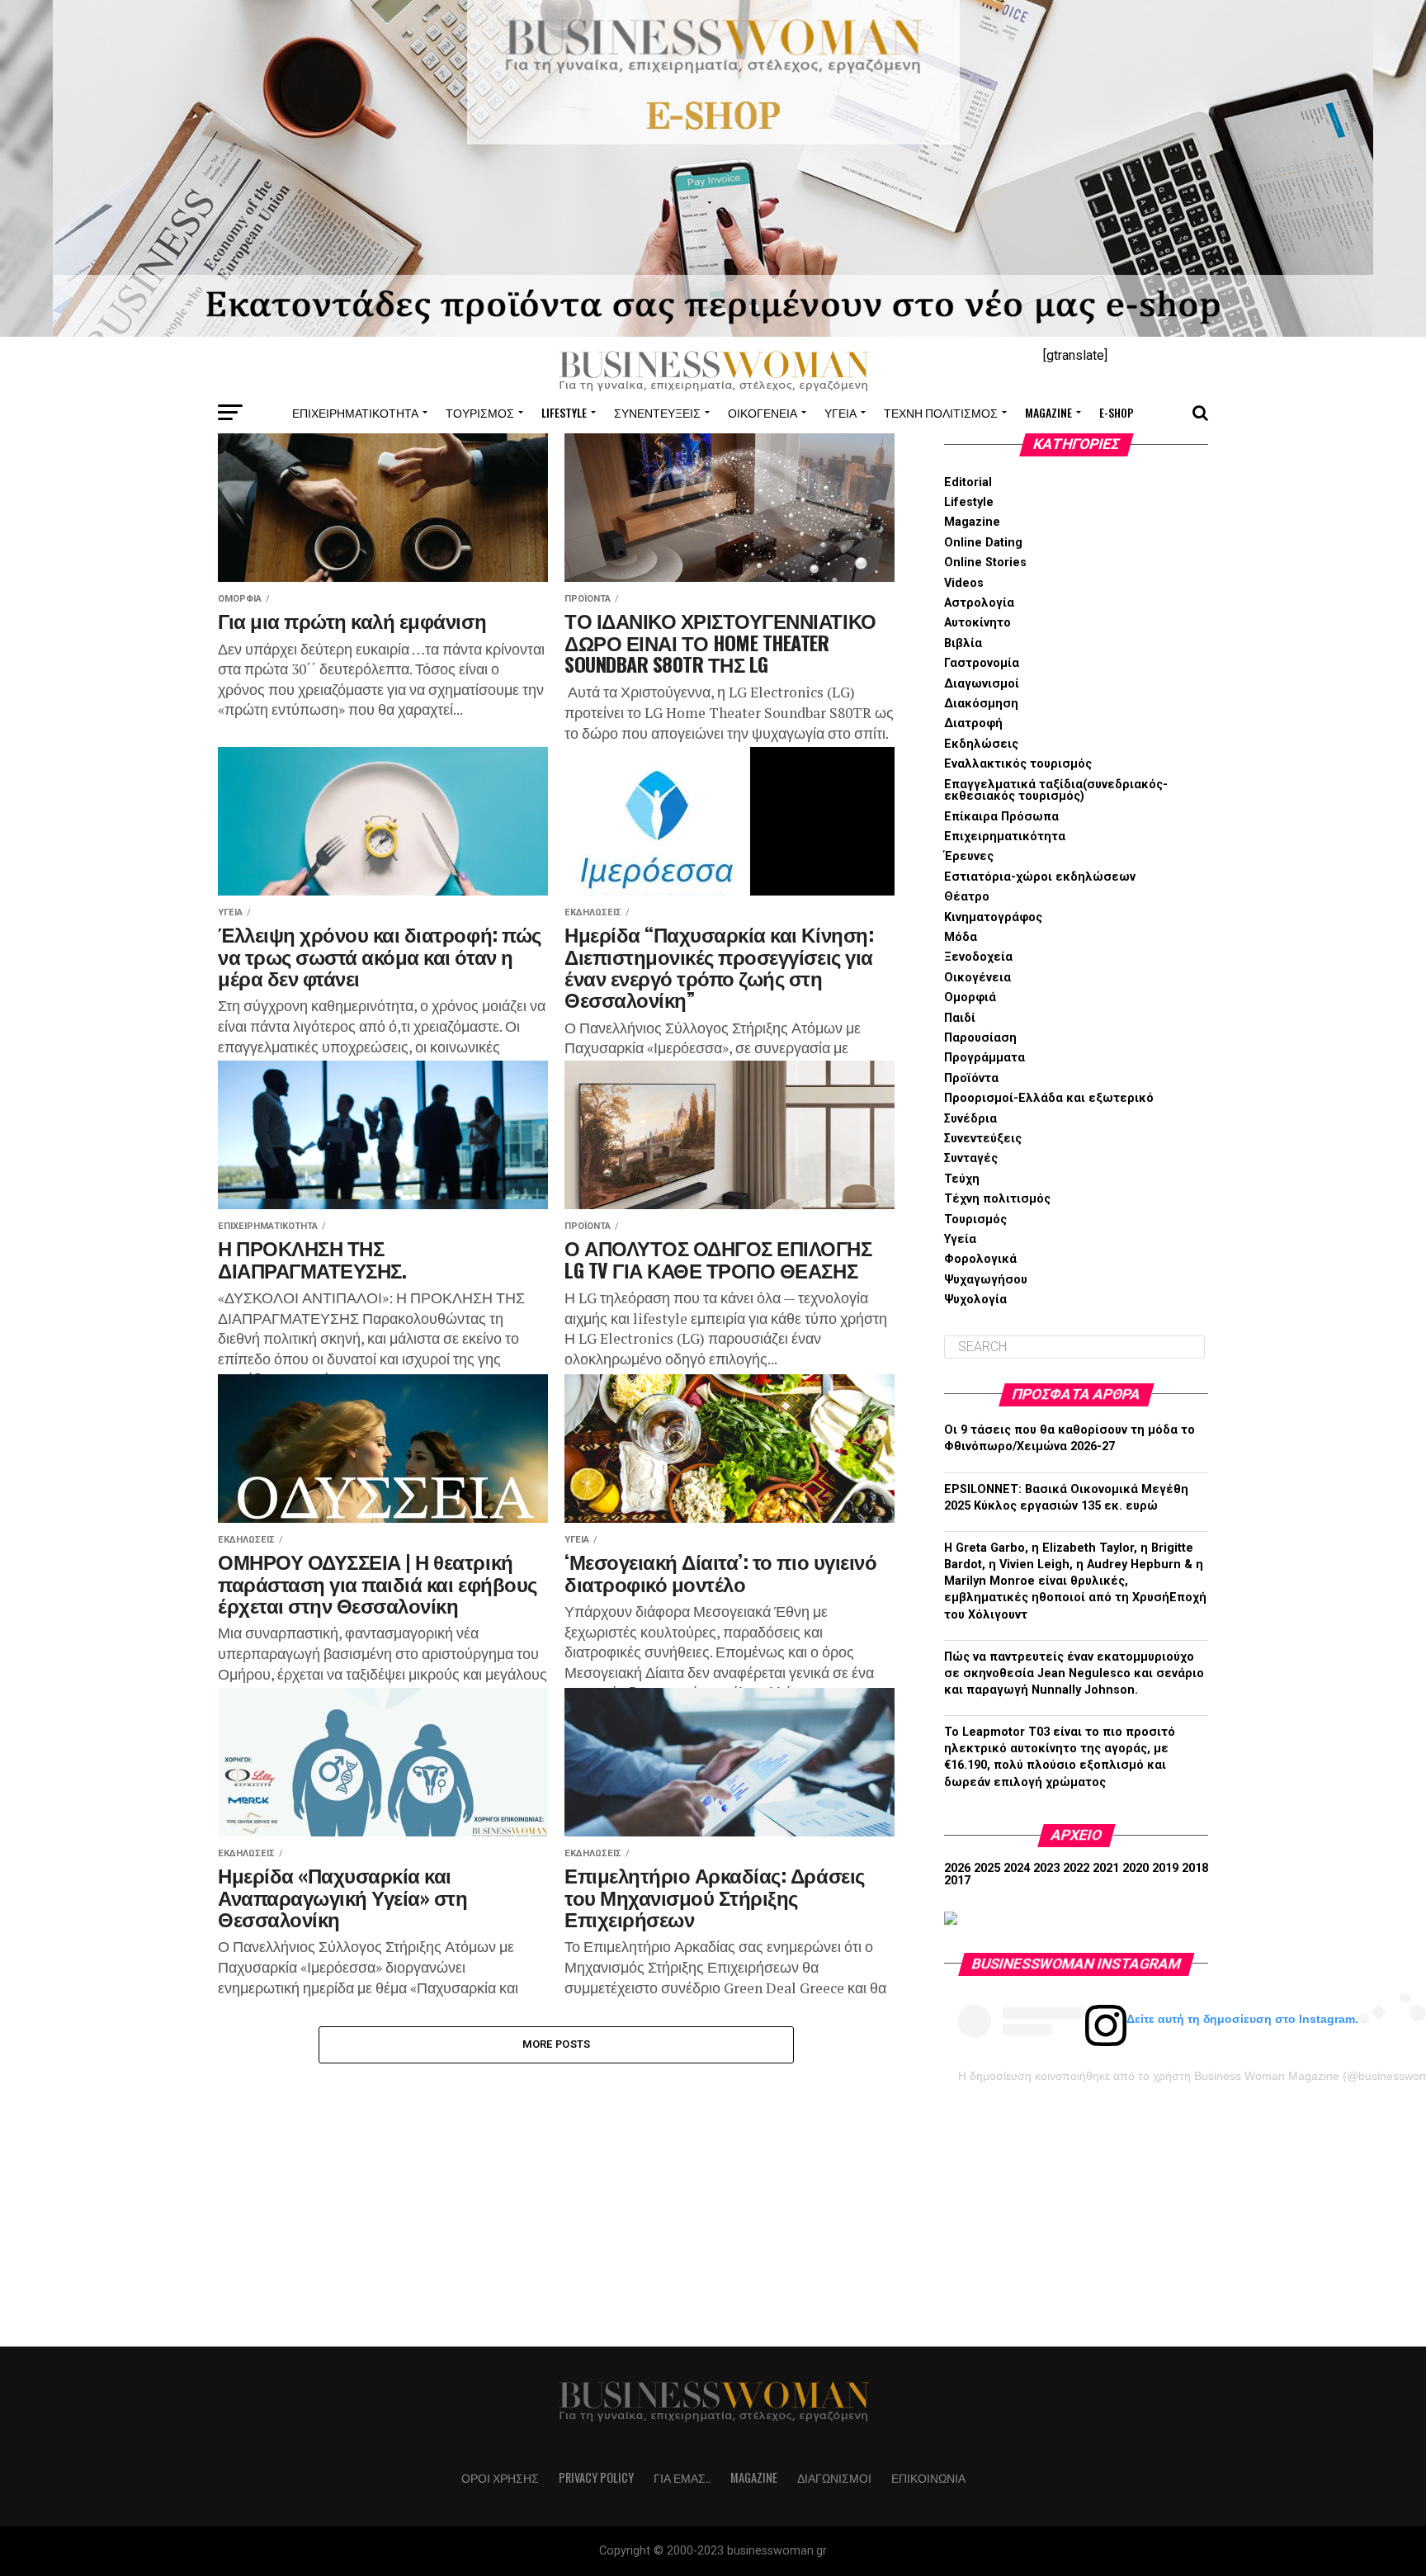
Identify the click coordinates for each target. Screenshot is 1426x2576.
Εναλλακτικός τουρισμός (1018, 764)
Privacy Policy (596, 2477)
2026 (957, 1868)
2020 (1136, 1868)
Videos (964, 583)
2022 (1076, 1868)
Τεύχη (962, 1179)
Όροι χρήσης (500, 2477)
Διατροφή (973, 723)
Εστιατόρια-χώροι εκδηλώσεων (1040, 877)
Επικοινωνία (928, 2477)
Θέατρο (967, 897)
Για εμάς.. (682, 2477)
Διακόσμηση (981, 704)
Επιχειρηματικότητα (355, 412)
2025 (987, 1868)
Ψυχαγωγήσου (986, 1280)
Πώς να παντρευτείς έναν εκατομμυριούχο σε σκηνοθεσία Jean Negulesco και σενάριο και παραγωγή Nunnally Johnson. (1074, 1673)
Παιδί (960, 1018)
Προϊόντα (971, 1078)
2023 (1046, 1868)
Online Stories (985, 562)
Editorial (968, 482)
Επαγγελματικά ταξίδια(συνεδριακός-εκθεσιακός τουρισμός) (1056, 790)
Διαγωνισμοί (982, 684)
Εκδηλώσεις (981, 744)
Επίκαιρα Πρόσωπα (1001, 817)
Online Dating (983, 543)
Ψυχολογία (975, 1300)
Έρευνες (969, 856)
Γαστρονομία (982, 663)
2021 (1106, 1868)
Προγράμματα (985, 1058)
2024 (1017, 1868)
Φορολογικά (980, 1259)
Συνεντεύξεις (657, 412)
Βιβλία (963, 643)
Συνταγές (971, 1158)
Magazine (1048, 412)
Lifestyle (564, 412)
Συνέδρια (970, 1119)
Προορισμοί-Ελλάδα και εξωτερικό (1049, 1098)
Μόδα (961, 937)
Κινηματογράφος (993, 917)
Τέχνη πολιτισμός (941, 412)
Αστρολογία (979, 603)
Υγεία (840, 412)
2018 (1195, 1868)
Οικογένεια (763, 412)
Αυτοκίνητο (977, 623)
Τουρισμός (480, 412)
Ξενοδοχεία (978, 957)
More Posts (557, 2044)
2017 (957, 1881)
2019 (1165, 1868)
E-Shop (1117, 412)
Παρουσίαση (980, 1038)
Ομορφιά (970, 997)
